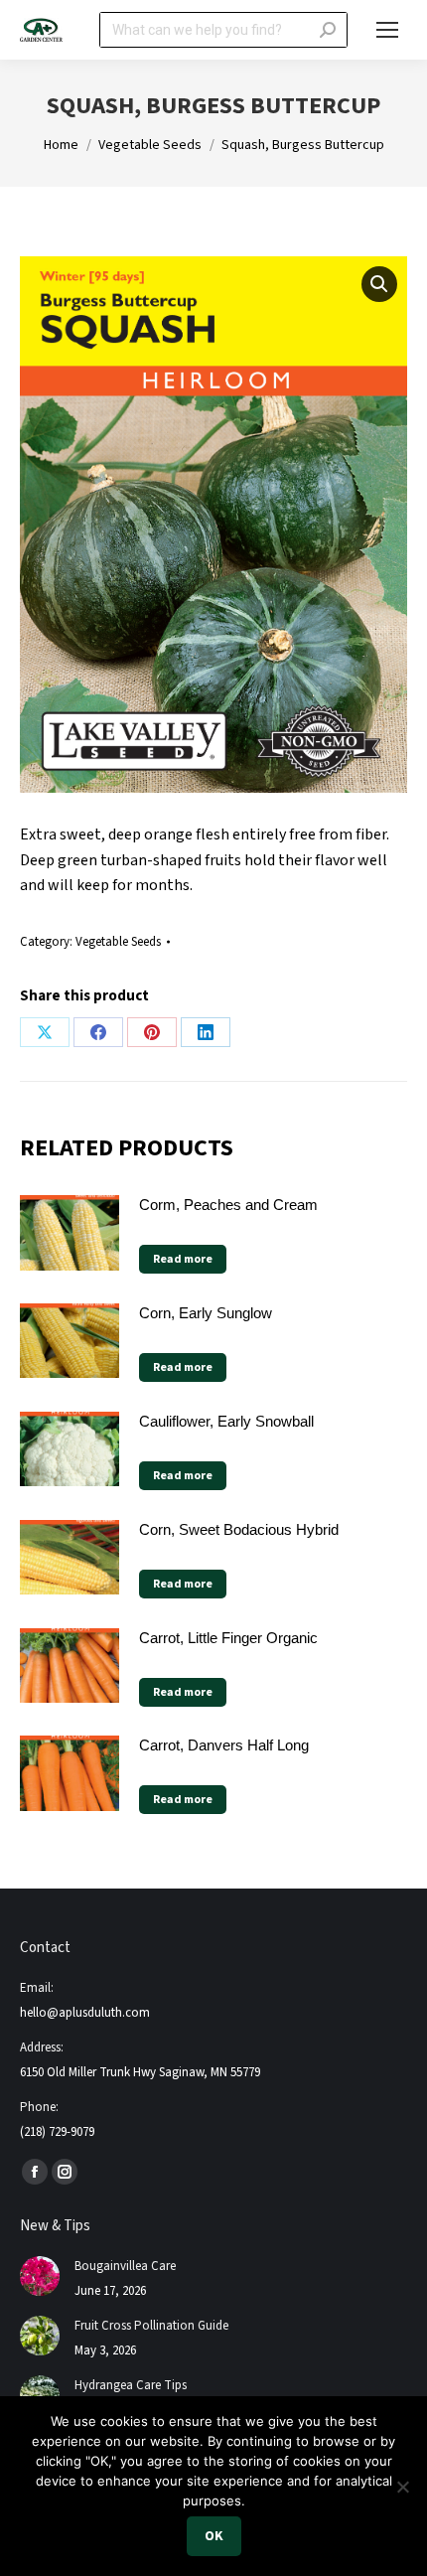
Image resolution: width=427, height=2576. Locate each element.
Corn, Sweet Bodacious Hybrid (239, 1529)
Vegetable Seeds (118, 942)
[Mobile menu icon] (387, 30)
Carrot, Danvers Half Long (224, 1745)
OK (214, 2536)
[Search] (328, 30)
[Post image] (40, 2276)
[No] (402, 2487)
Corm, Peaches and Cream (228, 1205)
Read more (183, 1259)
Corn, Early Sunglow (206, 1313)
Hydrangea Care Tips (131, 2385)
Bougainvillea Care (125, 2266)
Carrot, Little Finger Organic (228, 1638)
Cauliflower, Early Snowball (226, 1421)
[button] (379, 284)
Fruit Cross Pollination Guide (151, 2326)
